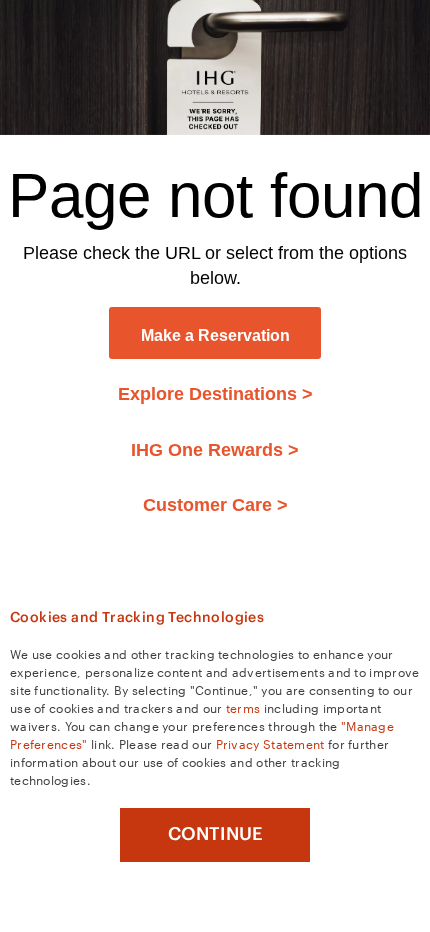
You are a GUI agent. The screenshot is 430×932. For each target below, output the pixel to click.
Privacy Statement (270, 743)
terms (243, 707)
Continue (215, 834)
